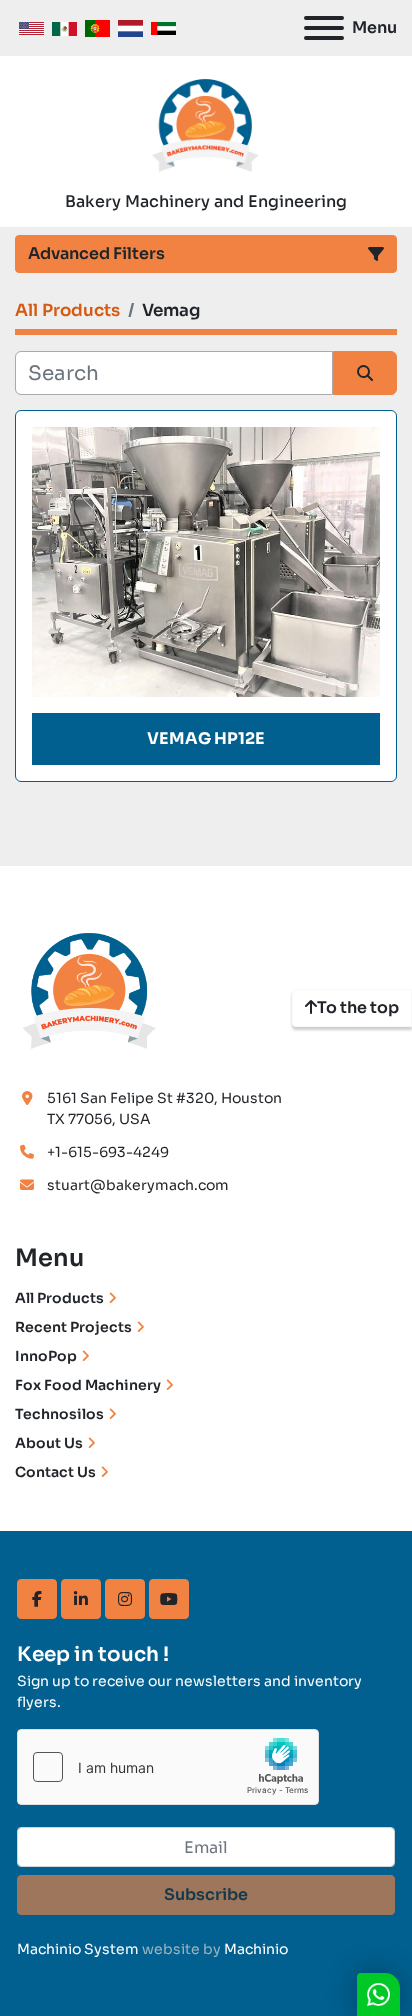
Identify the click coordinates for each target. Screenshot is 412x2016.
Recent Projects (73, 1327)
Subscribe (206, 1894)
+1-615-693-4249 (108, 1152)
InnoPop (46, 1356)
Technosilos (59, 1414)
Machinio (256, 1949)
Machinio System (78, 1949)
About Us (49, 1443)
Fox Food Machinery (88, 1385)
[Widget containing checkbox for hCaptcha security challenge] (168, 1767)
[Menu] (324, 28)
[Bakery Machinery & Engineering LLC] (90, 987)
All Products (59, 1298)
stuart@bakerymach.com (138, 1185)
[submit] (365, 373)
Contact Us (55, 1472)
